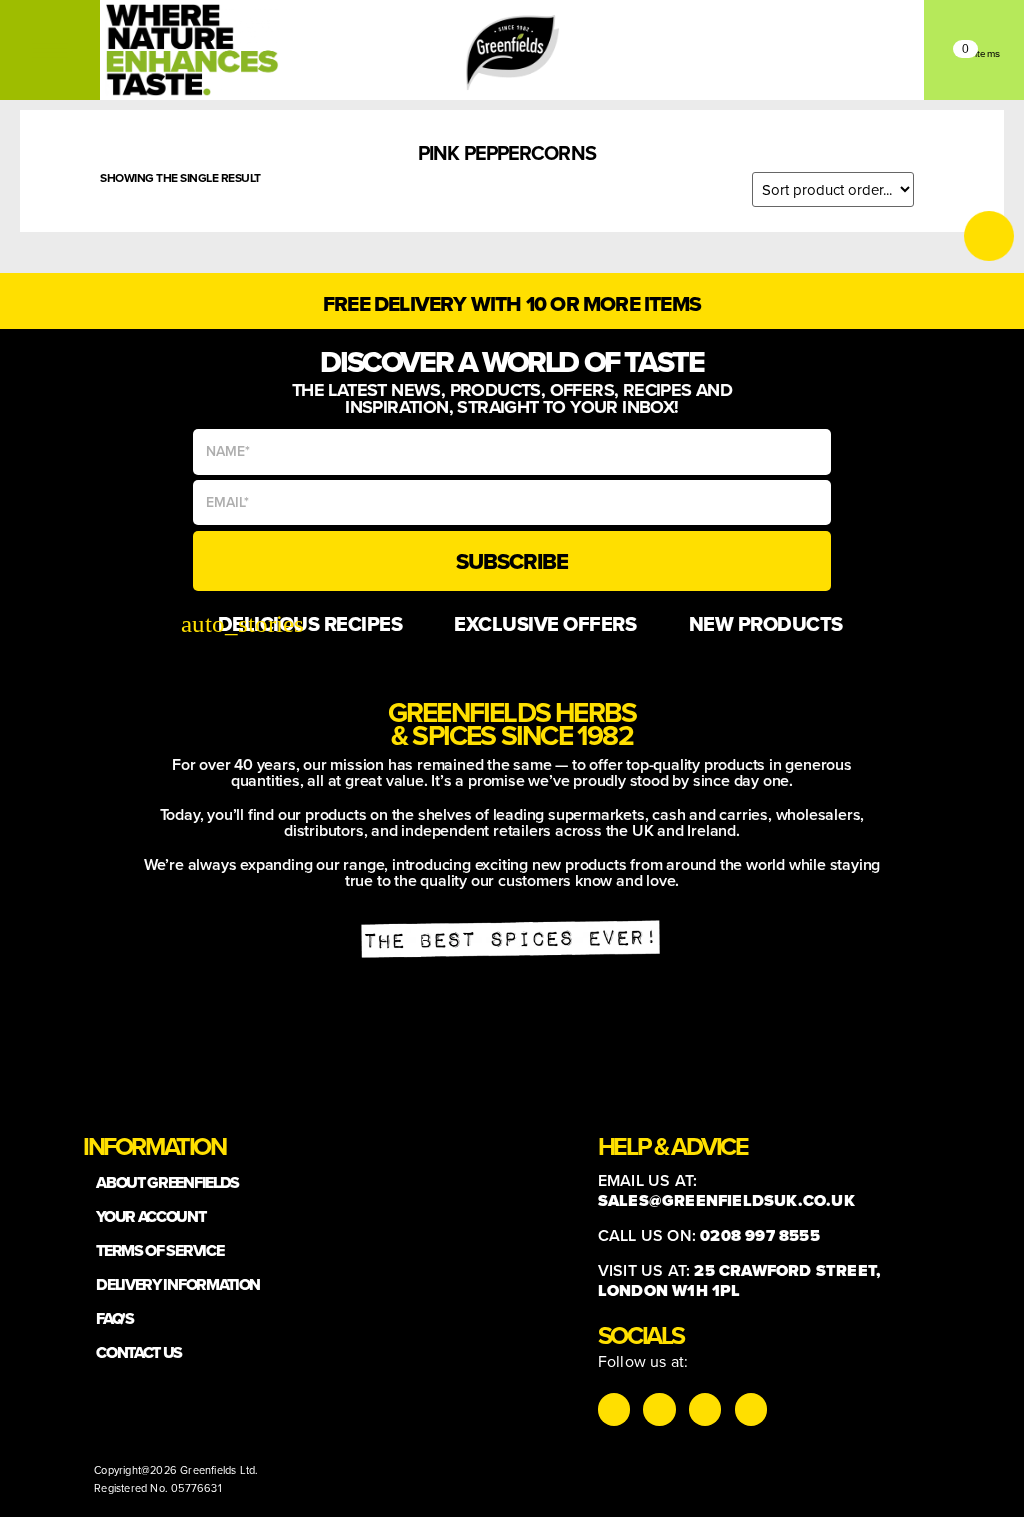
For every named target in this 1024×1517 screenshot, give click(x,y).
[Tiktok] (659, 1409)
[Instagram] (614, 1409)
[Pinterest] (751, 1409)
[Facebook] (705, 1409)
